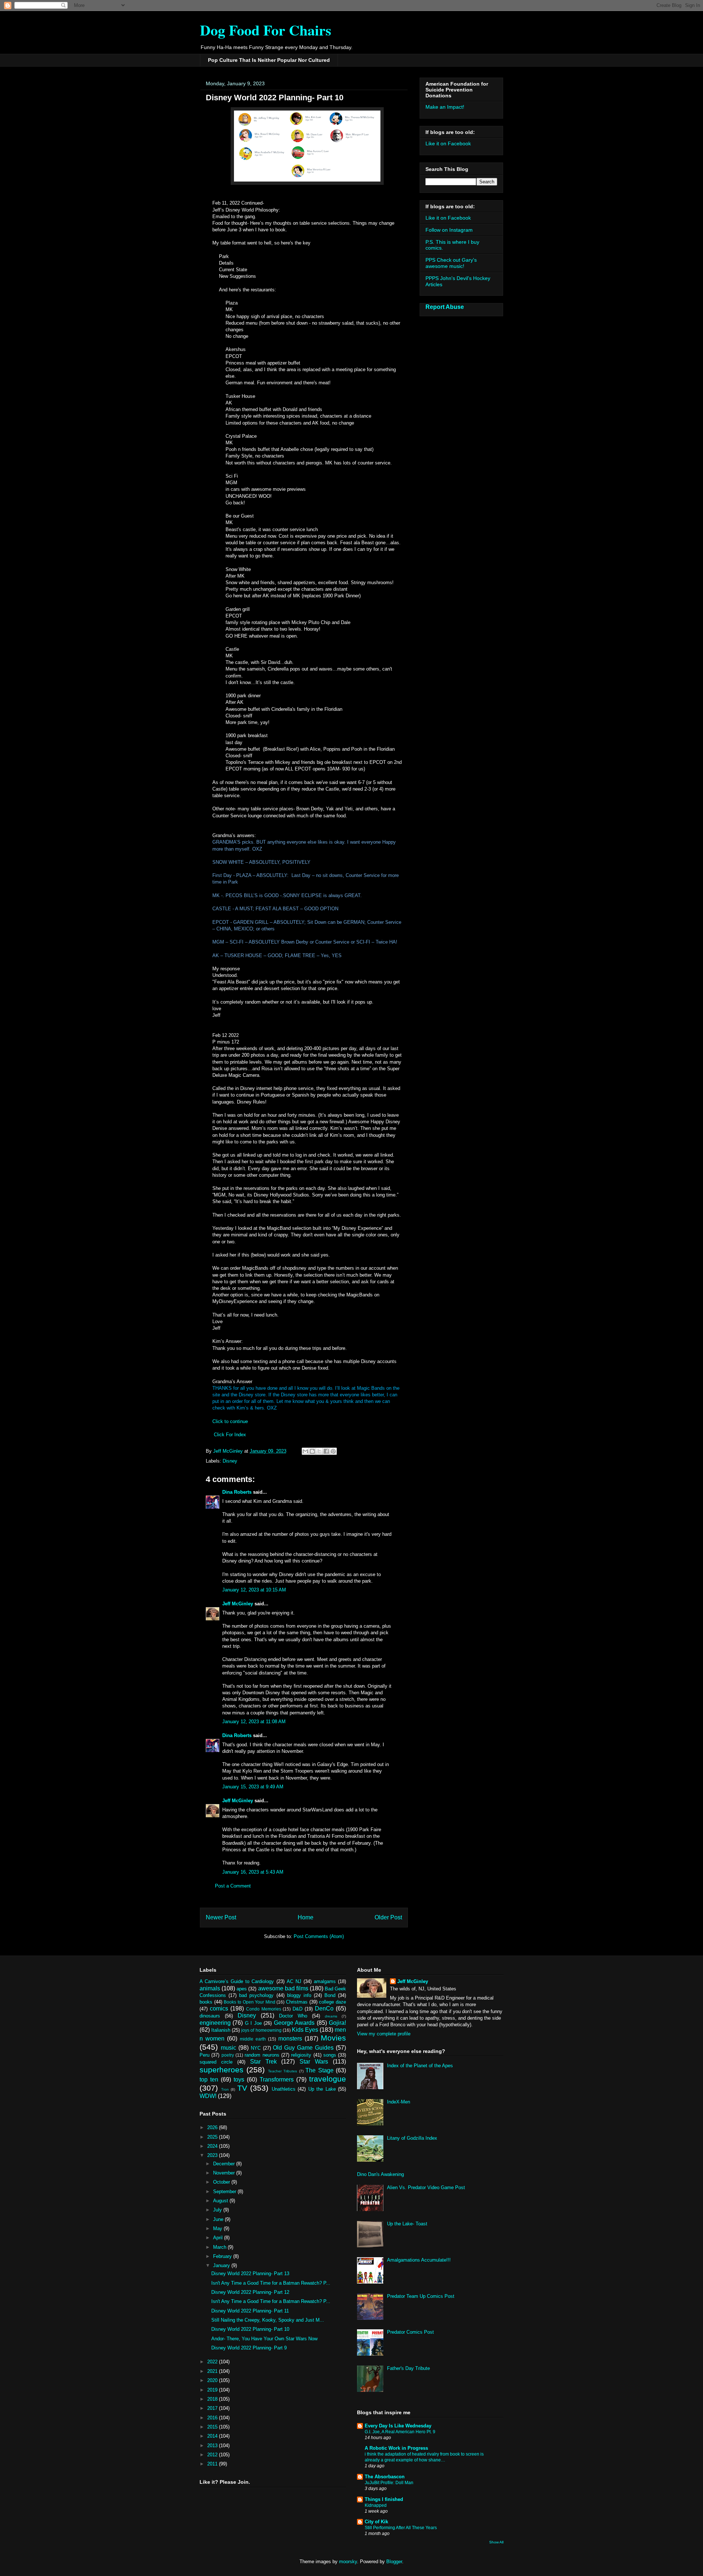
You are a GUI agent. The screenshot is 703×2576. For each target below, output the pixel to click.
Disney (230, 1461)
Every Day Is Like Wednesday (398, 2426)
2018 (213, 2399)
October (222, 2182)
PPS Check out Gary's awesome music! (451, 263)
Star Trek (263, 2062)
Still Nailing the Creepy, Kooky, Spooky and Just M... (268, 2320)
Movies (333, 2038)
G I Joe (253, 2023)
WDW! (208, 2096)
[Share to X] (319, 1451)
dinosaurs (210, 2016)
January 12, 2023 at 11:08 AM (254, 1722)
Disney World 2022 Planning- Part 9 (249, 2348)
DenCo (324, 2008)
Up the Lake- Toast (407, 2224)
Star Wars (314, 2062)
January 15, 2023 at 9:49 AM (253, 1787)
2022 (213, 2362)
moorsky (348, 2562)
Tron (225, 2089)
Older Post (388, 1917)
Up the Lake (322, 2089)
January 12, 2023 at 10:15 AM (254, 1590)
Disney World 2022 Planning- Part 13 (250, 2273)
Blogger (394, 2562)
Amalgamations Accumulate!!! (419, 2260)
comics (219, 2008)
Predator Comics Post (410, 2332)
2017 (213, 2408)
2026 (213, 2127)
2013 (213, 2446)
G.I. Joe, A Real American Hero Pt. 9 (400, 2432)
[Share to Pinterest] (333, 1451)
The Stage (319, 2070)
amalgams (325, 1981)
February (223, 2256)
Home (306, 1917)
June (219, 2219)
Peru (204, 2055)
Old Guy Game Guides (303, 2048)
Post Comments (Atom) (319, 1936)
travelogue (328, 2079)
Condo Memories (264, 2009)
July (218, 2210)
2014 (213, 2436)
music (228, 2048)
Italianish (221, 2030)
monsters (290, 2039)
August (221, 2201)
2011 (213, 2464)
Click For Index (230, 1435)
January (222, 2265)
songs (330, 2055)
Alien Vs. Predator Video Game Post (426, 2187)
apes (242, 1989)
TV (242, 2088)
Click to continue (230, 1421)
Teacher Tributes (282, 2071)
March (220, 2247)
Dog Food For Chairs (266, 30)
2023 (213, 2155)
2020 (213, 2380)
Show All (496, 2542)
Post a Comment (233, 1886)
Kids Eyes (305, 2030)
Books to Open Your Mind (250, 2002)
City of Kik (376, 2522)
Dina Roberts (238, 1492)
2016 (213, 2418)
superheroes (222, 2070)
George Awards (294, 2023)
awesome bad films (283, 1988)
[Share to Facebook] (326, 1451)
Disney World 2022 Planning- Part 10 (250, 2329)
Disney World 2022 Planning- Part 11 (250, 2311)
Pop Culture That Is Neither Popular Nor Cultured (269, 60)
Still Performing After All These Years (401, 2528)
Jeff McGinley (238, 1604)
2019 (213, 2390)
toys (239, 2080)
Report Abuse (445, 307)
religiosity (301, 2055)
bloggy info (299, 1995)
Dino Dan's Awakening (380, 2174)
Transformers (277, 2080)
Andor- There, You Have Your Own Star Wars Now (264, 2339)
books (206, 2002)
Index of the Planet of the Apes (420, 2066)
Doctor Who (293, 2016)
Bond (330, 1995)
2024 (213, 2146)
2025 (213, 2137)
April (219, 2238)
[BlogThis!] (312, 1451)
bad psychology (256, 1995)
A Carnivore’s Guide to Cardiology (237, 1981)
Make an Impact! (445, 107)
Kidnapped (376, 2505)
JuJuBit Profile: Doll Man (389, 2483)
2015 (213, 2427)
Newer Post (221, 1917)
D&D (297, 2009)
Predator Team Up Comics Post (421, 2296)
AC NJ (294, 1981)
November (225, 2173)
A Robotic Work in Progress (396, 2448)
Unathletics (284, 2089)
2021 (213, 2371)
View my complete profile (384, 2034)
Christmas (297, 2002)
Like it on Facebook (448, 143)
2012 (213, 2455)
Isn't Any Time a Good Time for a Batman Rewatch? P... (271, 2283)
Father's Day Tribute (408, 2368)
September (225, 2192)
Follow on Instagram (449, 230)
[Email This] (305, 1451)
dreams (331, 2016)
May (218, 2228)
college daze (332, 2002)
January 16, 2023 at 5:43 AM (253, 1872)
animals (210, 1988)
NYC (256, 2048)
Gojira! (337, 2023)
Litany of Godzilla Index (412, 2138)
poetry (228, 2055)
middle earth (253, 2039)
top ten (209, 2080)
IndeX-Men (399, 2102)
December (225, 2164)
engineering (215, 2023)
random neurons (262, 2055)
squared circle (216, 2062)
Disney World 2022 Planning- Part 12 (250, 2292)
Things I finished (384, 2499)
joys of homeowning (261, 2030)
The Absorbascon (385, 2477)
